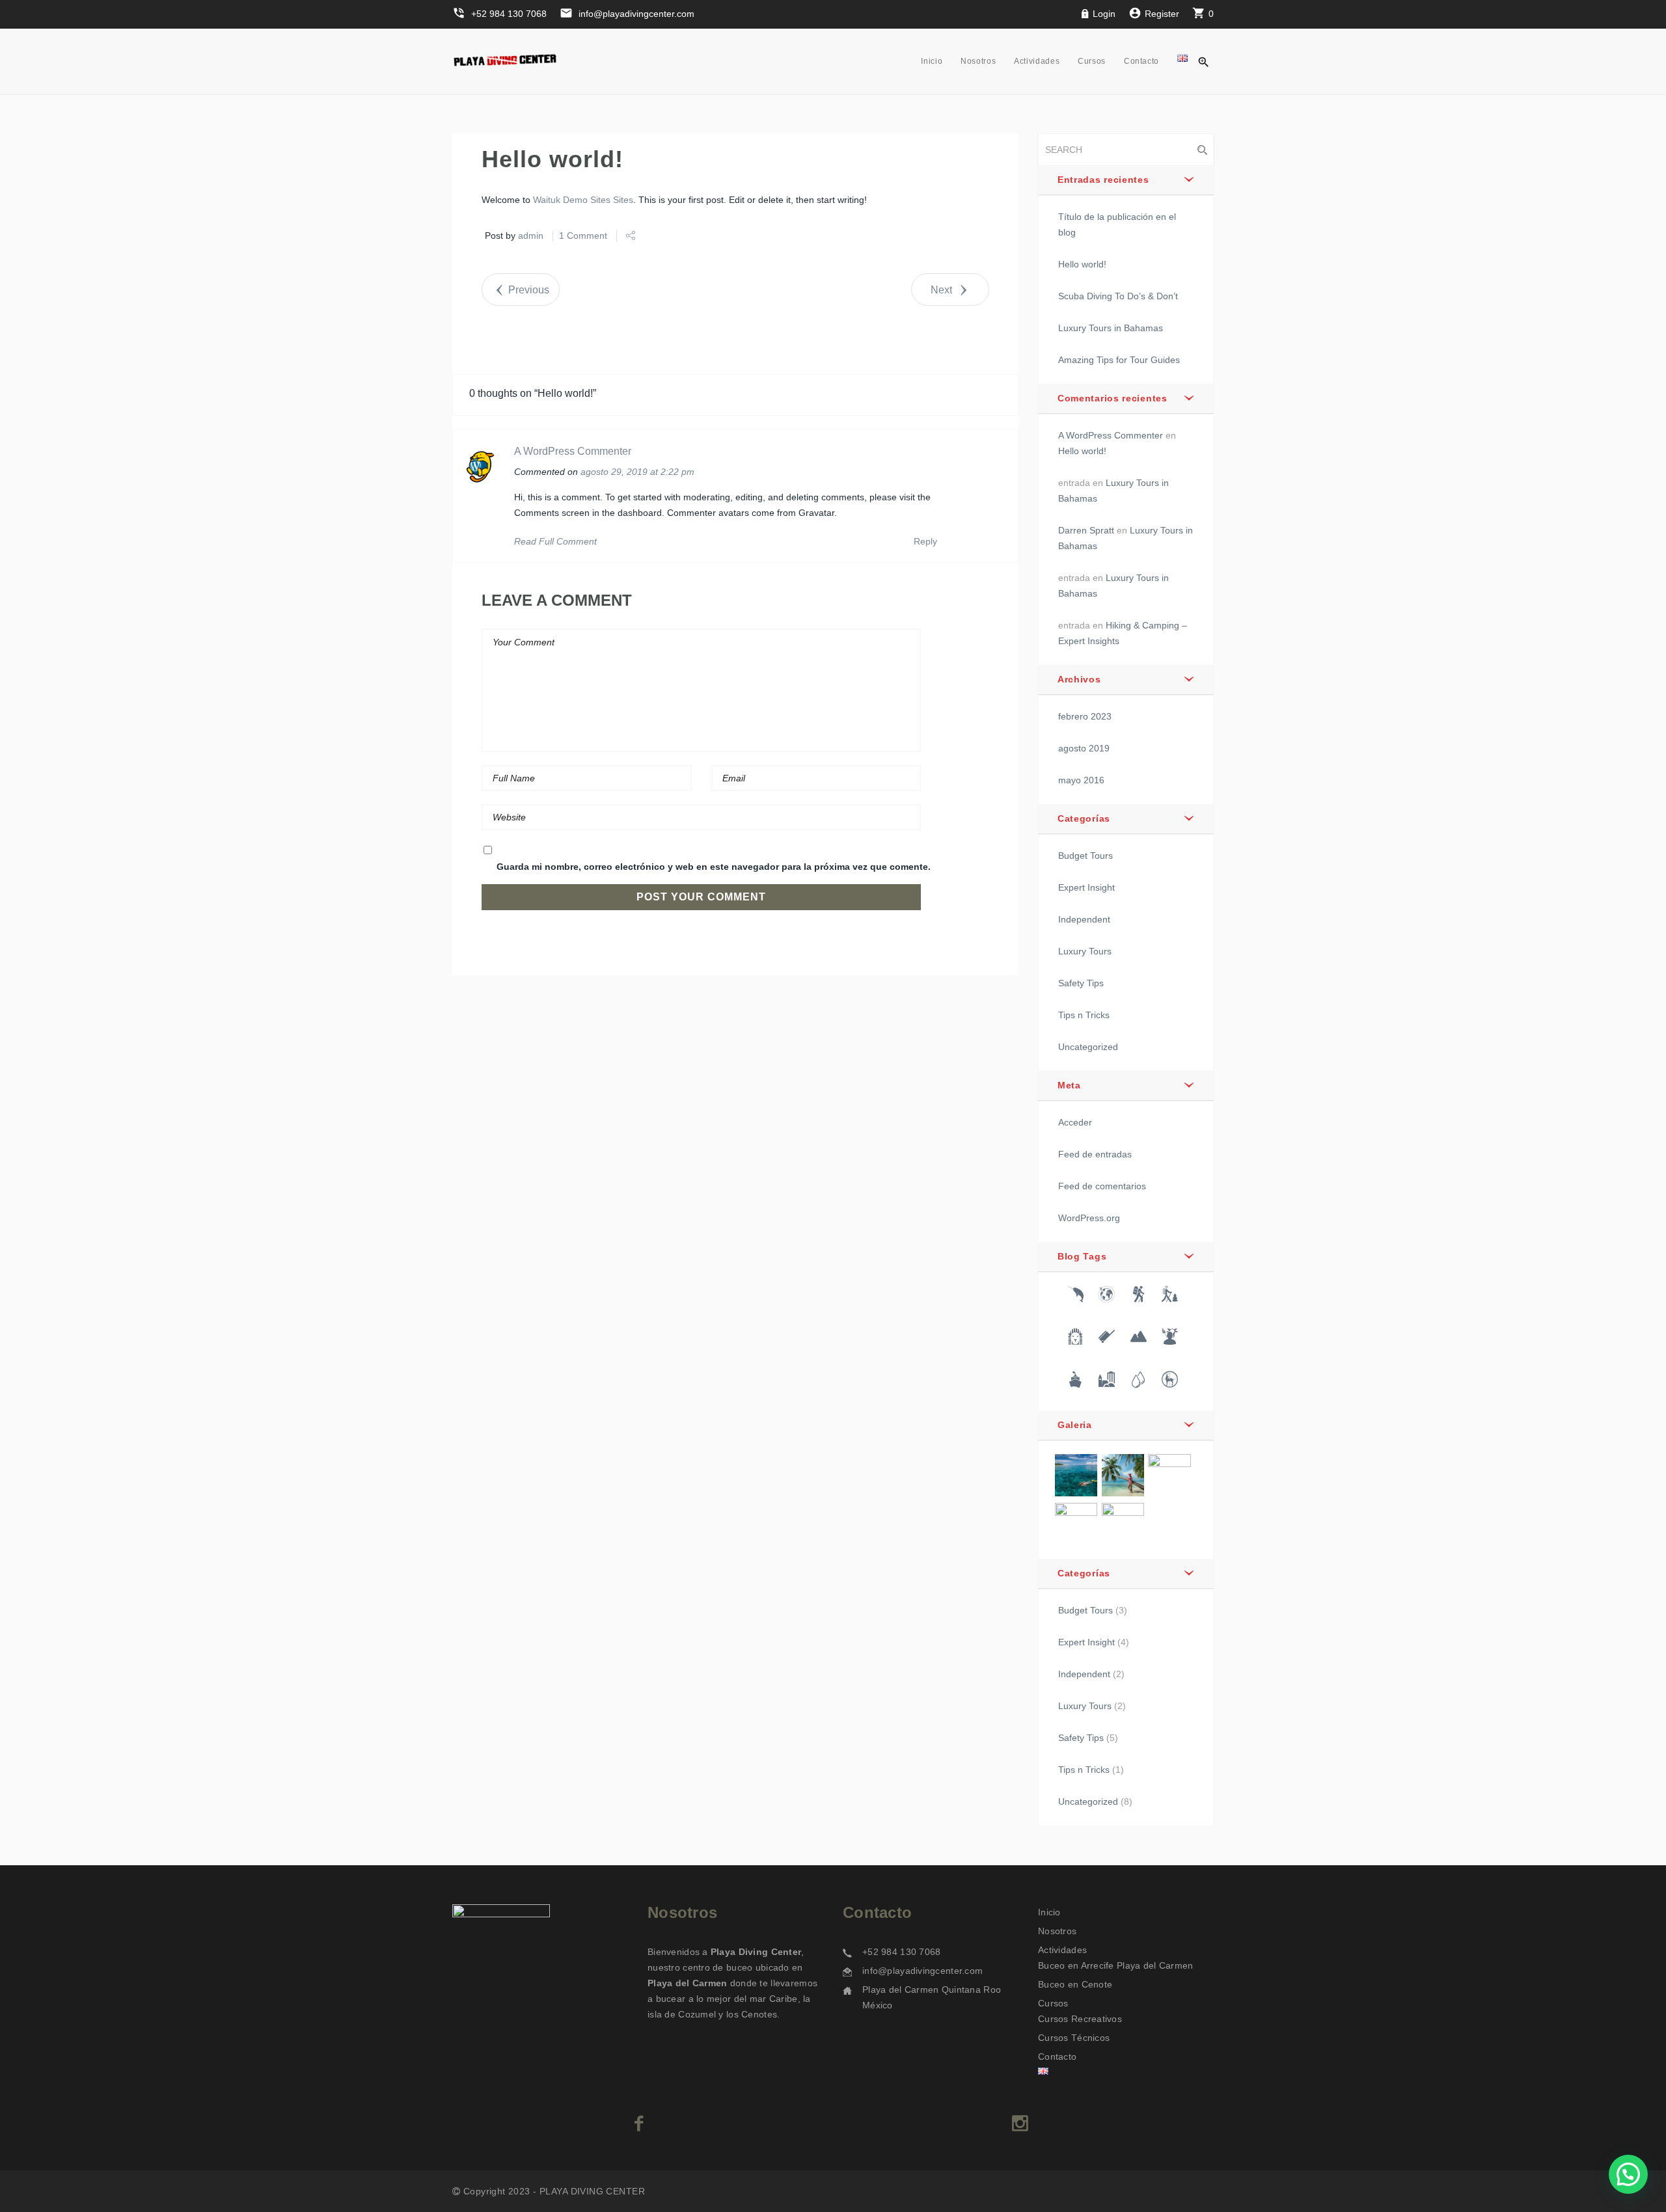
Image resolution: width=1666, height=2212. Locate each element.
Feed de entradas (1095, 1154)
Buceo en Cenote (1075, 1984)
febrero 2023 (1085, 716)
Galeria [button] (1075, 1425)
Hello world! (1082, 264)
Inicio (932, 61)
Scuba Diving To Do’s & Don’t (1118, 296)
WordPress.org (1089, 1218)
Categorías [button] (1084, 818)
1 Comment (583, 236)
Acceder (1075, 1122)
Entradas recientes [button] (1103, 180)
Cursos (1092, 61)
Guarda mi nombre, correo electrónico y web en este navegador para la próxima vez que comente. (714, 867)
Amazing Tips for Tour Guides (1119, 360)
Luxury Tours (1085, 951)
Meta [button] (1069, 1085)
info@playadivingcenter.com (922, 1971)
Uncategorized (1088, 1047)
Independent (1084, 919)
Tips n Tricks (1084, 1015)
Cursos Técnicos (1074, 2038)
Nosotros (978, 61)
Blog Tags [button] (1082, 1256)
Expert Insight (1086, 887)
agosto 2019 (1084, 748)
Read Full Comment (555, 541)
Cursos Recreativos (1080, 2019)
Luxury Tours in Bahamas (1111, 328)
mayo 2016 (1081, 780)
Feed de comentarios (1102, 1186)
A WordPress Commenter (573, 451)
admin (531, 236)
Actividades (1037, 61)
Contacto (1141, 61)
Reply (925, 541)
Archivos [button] (1079, 679)
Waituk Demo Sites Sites (583, 200)
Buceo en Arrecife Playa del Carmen (1116, 1965)
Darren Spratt (1086, 530)
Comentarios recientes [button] (1113, 398)
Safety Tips (1081, 983)
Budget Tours (1086, 856)
